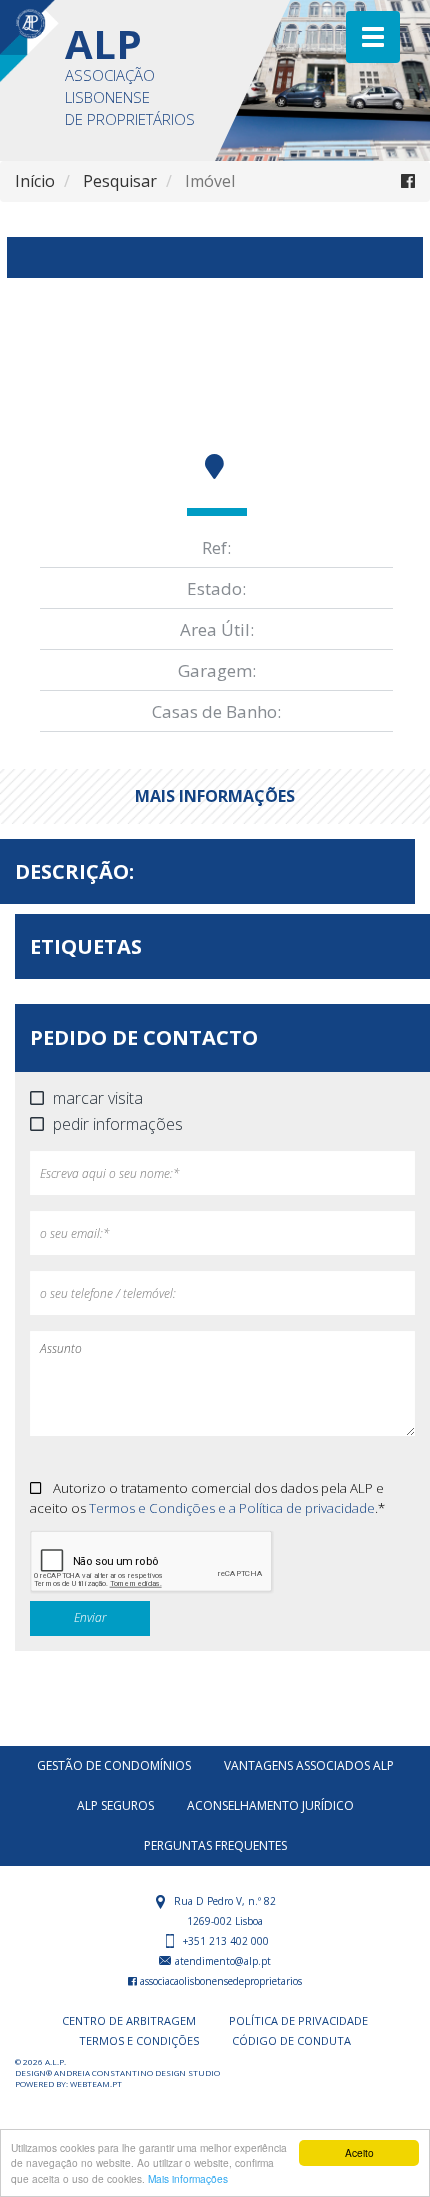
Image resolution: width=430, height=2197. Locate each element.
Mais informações (188, 2178)
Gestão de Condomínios (114, 1765)
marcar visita (98, 1098)
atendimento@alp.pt (221, 1961)
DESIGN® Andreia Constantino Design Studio (117, 2072)
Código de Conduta (291, 2040)
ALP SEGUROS (115, 1805)
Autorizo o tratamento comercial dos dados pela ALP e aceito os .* (207, 1498)
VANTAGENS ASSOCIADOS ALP (309, 1765)
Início (35, 181)
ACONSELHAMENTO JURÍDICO (270, 1805)
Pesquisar (120, 181)
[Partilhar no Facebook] (408, 181)
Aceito (359, 2152)
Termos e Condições (139, 2040)
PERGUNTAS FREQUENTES (215, 1845)
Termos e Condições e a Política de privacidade (232, 1508)
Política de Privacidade (298, 2020)
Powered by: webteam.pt (68, 2083)
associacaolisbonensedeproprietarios (219, 1981)
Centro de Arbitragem (129, 2020)
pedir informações (118, 1124)
